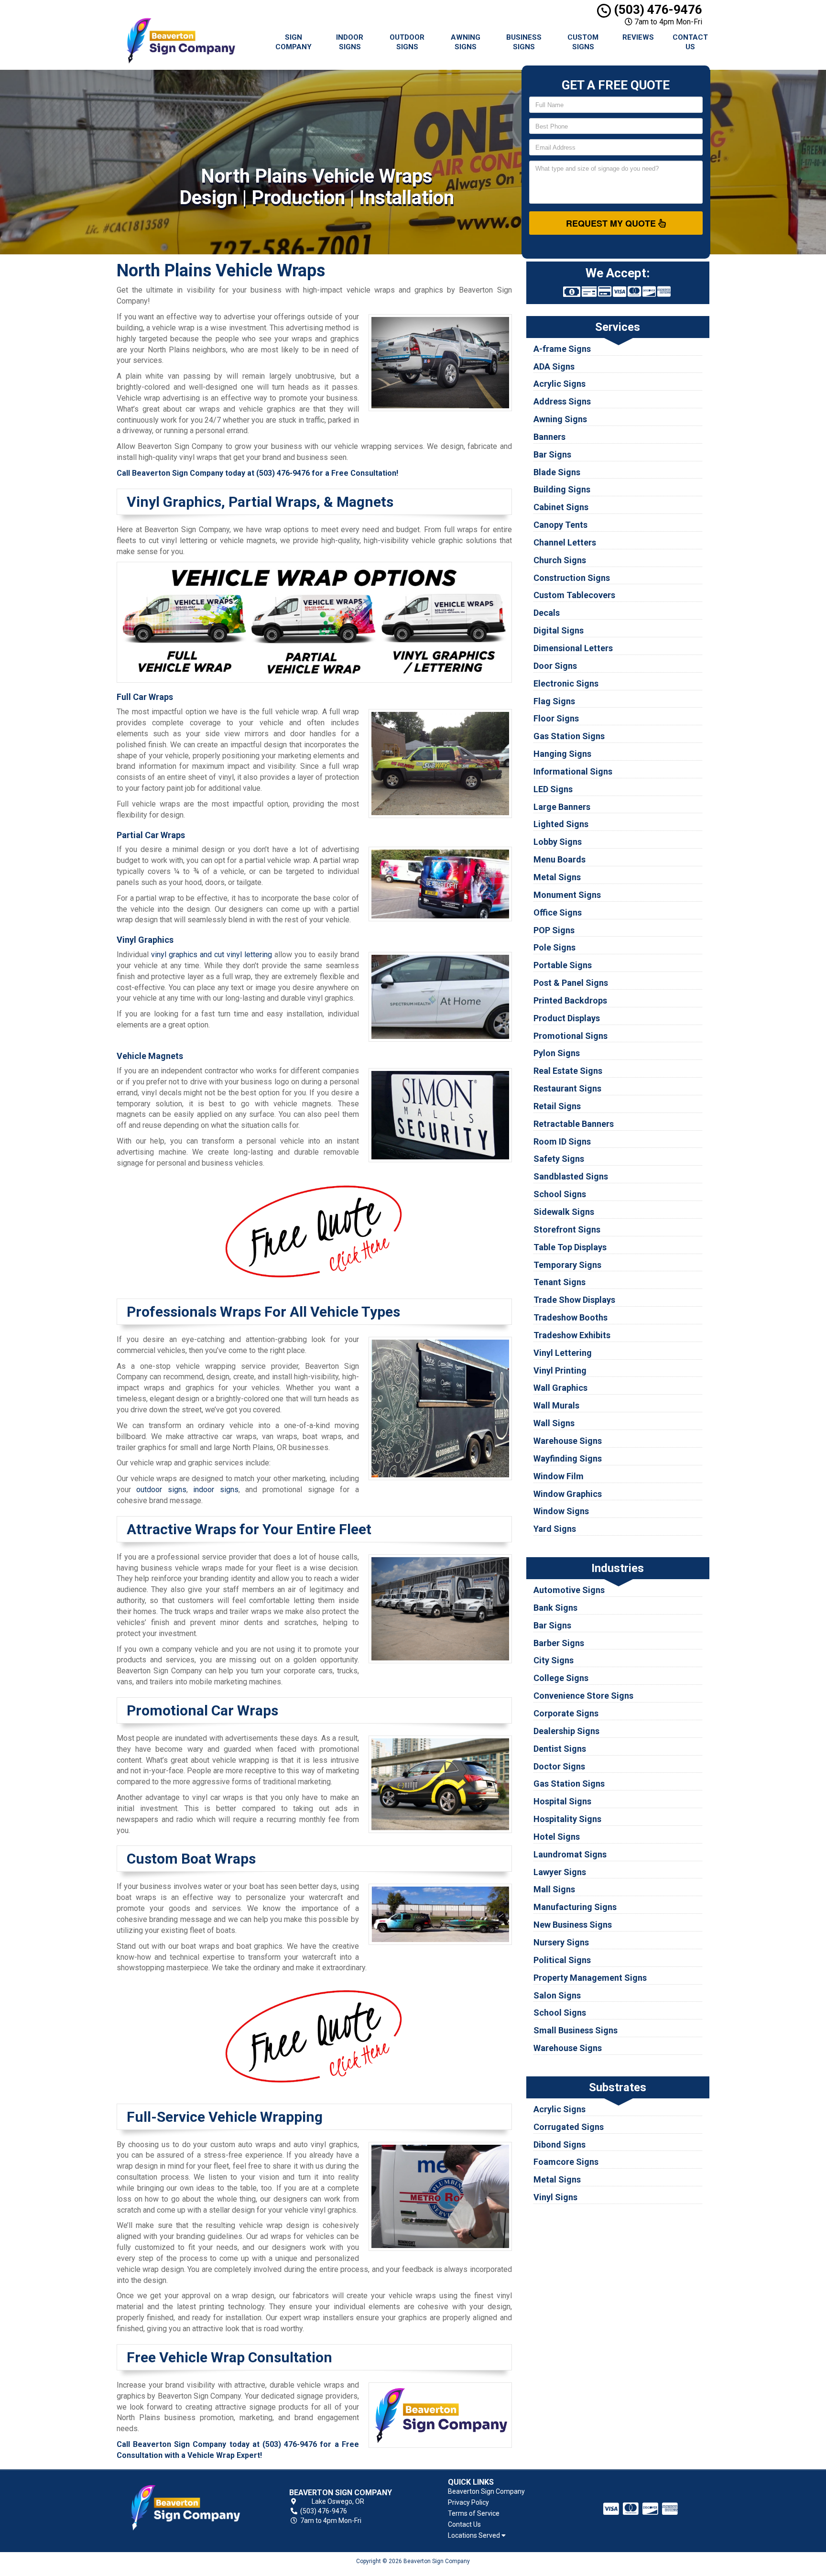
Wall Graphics (560, 1388)
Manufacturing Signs (575, 1907)
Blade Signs (557, 472)
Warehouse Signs (568, 1441)
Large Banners (562, 807)
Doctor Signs (559, 1766)
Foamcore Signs (566, 2162)
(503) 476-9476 (657, 10)
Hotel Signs (557, 1837)
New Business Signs (573, 1925)
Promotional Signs (571, 1036)
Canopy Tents (560, 525)
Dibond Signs (560, 2145)
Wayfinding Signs (568, 1458)
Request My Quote (612, 223)
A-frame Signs (562, 349)
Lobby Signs (558, 842)
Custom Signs (583, 42)
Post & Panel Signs (571, 983)
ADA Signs (554, 366)
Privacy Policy (468, 2502)
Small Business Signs (576, 2030)
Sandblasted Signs (571, 1176)
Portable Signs (563, 965)
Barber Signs (559, 1643)
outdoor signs (161, 1490)
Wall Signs (554, 1423)
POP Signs (554, 930)
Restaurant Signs (567, 1088)
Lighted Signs (561, 824)
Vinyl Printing (560, 1370)
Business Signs (524, 42)
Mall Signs (554, 1889)
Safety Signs (559, 1159)
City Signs (554, 1660)
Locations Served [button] (475, 2536)
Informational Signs (573, 771)
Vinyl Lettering (563, 1353)
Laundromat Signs (570, 1854)
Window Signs (561, 1511)
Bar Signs (552, 454)
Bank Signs (555, 1608)
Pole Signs (554, 947)
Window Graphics (568, 1494)
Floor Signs (556, 718)
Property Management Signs (590, 1978)
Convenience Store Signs (583, 1696)
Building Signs (562, 489)
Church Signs (560, 560)
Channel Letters (565, 542)
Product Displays (567, 1018)
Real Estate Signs (568, 1071)
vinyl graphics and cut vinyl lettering (212, 955)
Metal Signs (557, 877)
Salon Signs (557, 1995)
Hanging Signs (562, 754)
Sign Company (293, 42)
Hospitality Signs (567, 1819)
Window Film (559, 1476)
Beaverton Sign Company (486, 2491)
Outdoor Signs (407, 42)
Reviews (638, 37)
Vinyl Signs (555, 2197)
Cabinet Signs (561, 507)
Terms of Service (474, 2513)
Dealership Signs (566, 1731)
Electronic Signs (566, 683)
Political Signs (562, 1960)
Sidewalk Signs (564, 1212)
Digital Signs (559, 630)
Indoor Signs (350, 42)
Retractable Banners (574, 1124)
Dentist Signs (560, 1749)
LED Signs (553, 789)
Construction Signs (572, 578)
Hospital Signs (562, 1801)
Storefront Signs (567, 1229)
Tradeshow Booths (571, 1317)
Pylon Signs (557, 1053)
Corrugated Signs (569, 2127)
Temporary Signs (567, 1265)
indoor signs (216, 1490)
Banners (549, 437)
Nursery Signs (561, 1942)
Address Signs (562, 401)
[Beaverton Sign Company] (185, 2507)
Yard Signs (555, 1529)
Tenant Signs (560, 1282)
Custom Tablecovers (574, 595)
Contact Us (690, 42)
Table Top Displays (570, 1247)
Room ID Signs (562, 1141)
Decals (547, 613)
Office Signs (558, 912)
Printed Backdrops (570, 1000)
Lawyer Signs (560, 1872)
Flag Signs (554, 701)
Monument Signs (567, 895)
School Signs (560, 1194)
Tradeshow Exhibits (572, 1335)
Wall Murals (556, 1405)
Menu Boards (560, 859)
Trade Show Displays (574, 1300)
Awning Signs (466, 42)
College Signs (561, 1678)
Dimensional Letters (573, 648)
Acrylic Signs (560, 384)
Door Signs (555, 666)
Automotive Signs (569, 1590)
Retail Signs (557, 1106)
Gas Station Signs (569, 736)
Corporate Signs (566, 1713)
